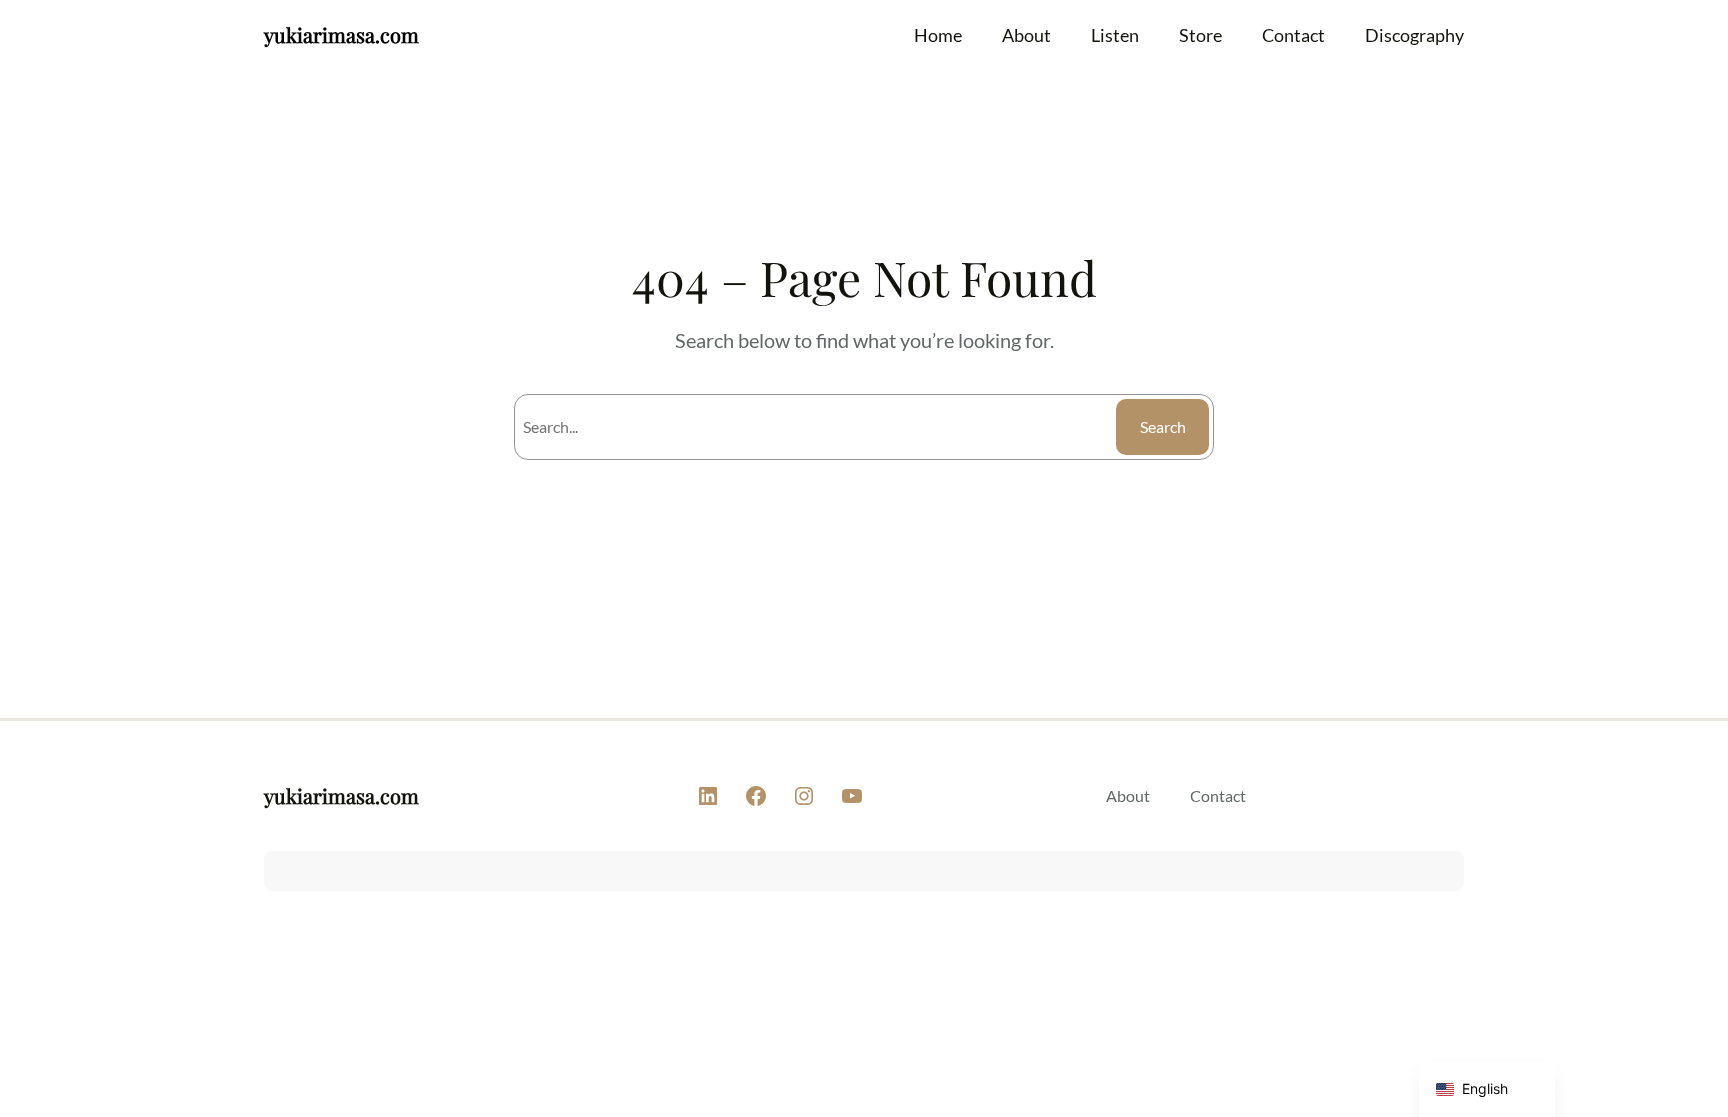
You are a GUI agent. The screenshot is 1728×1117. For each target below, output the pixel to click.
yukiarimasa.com (341, 34)
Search (1163, 426)
